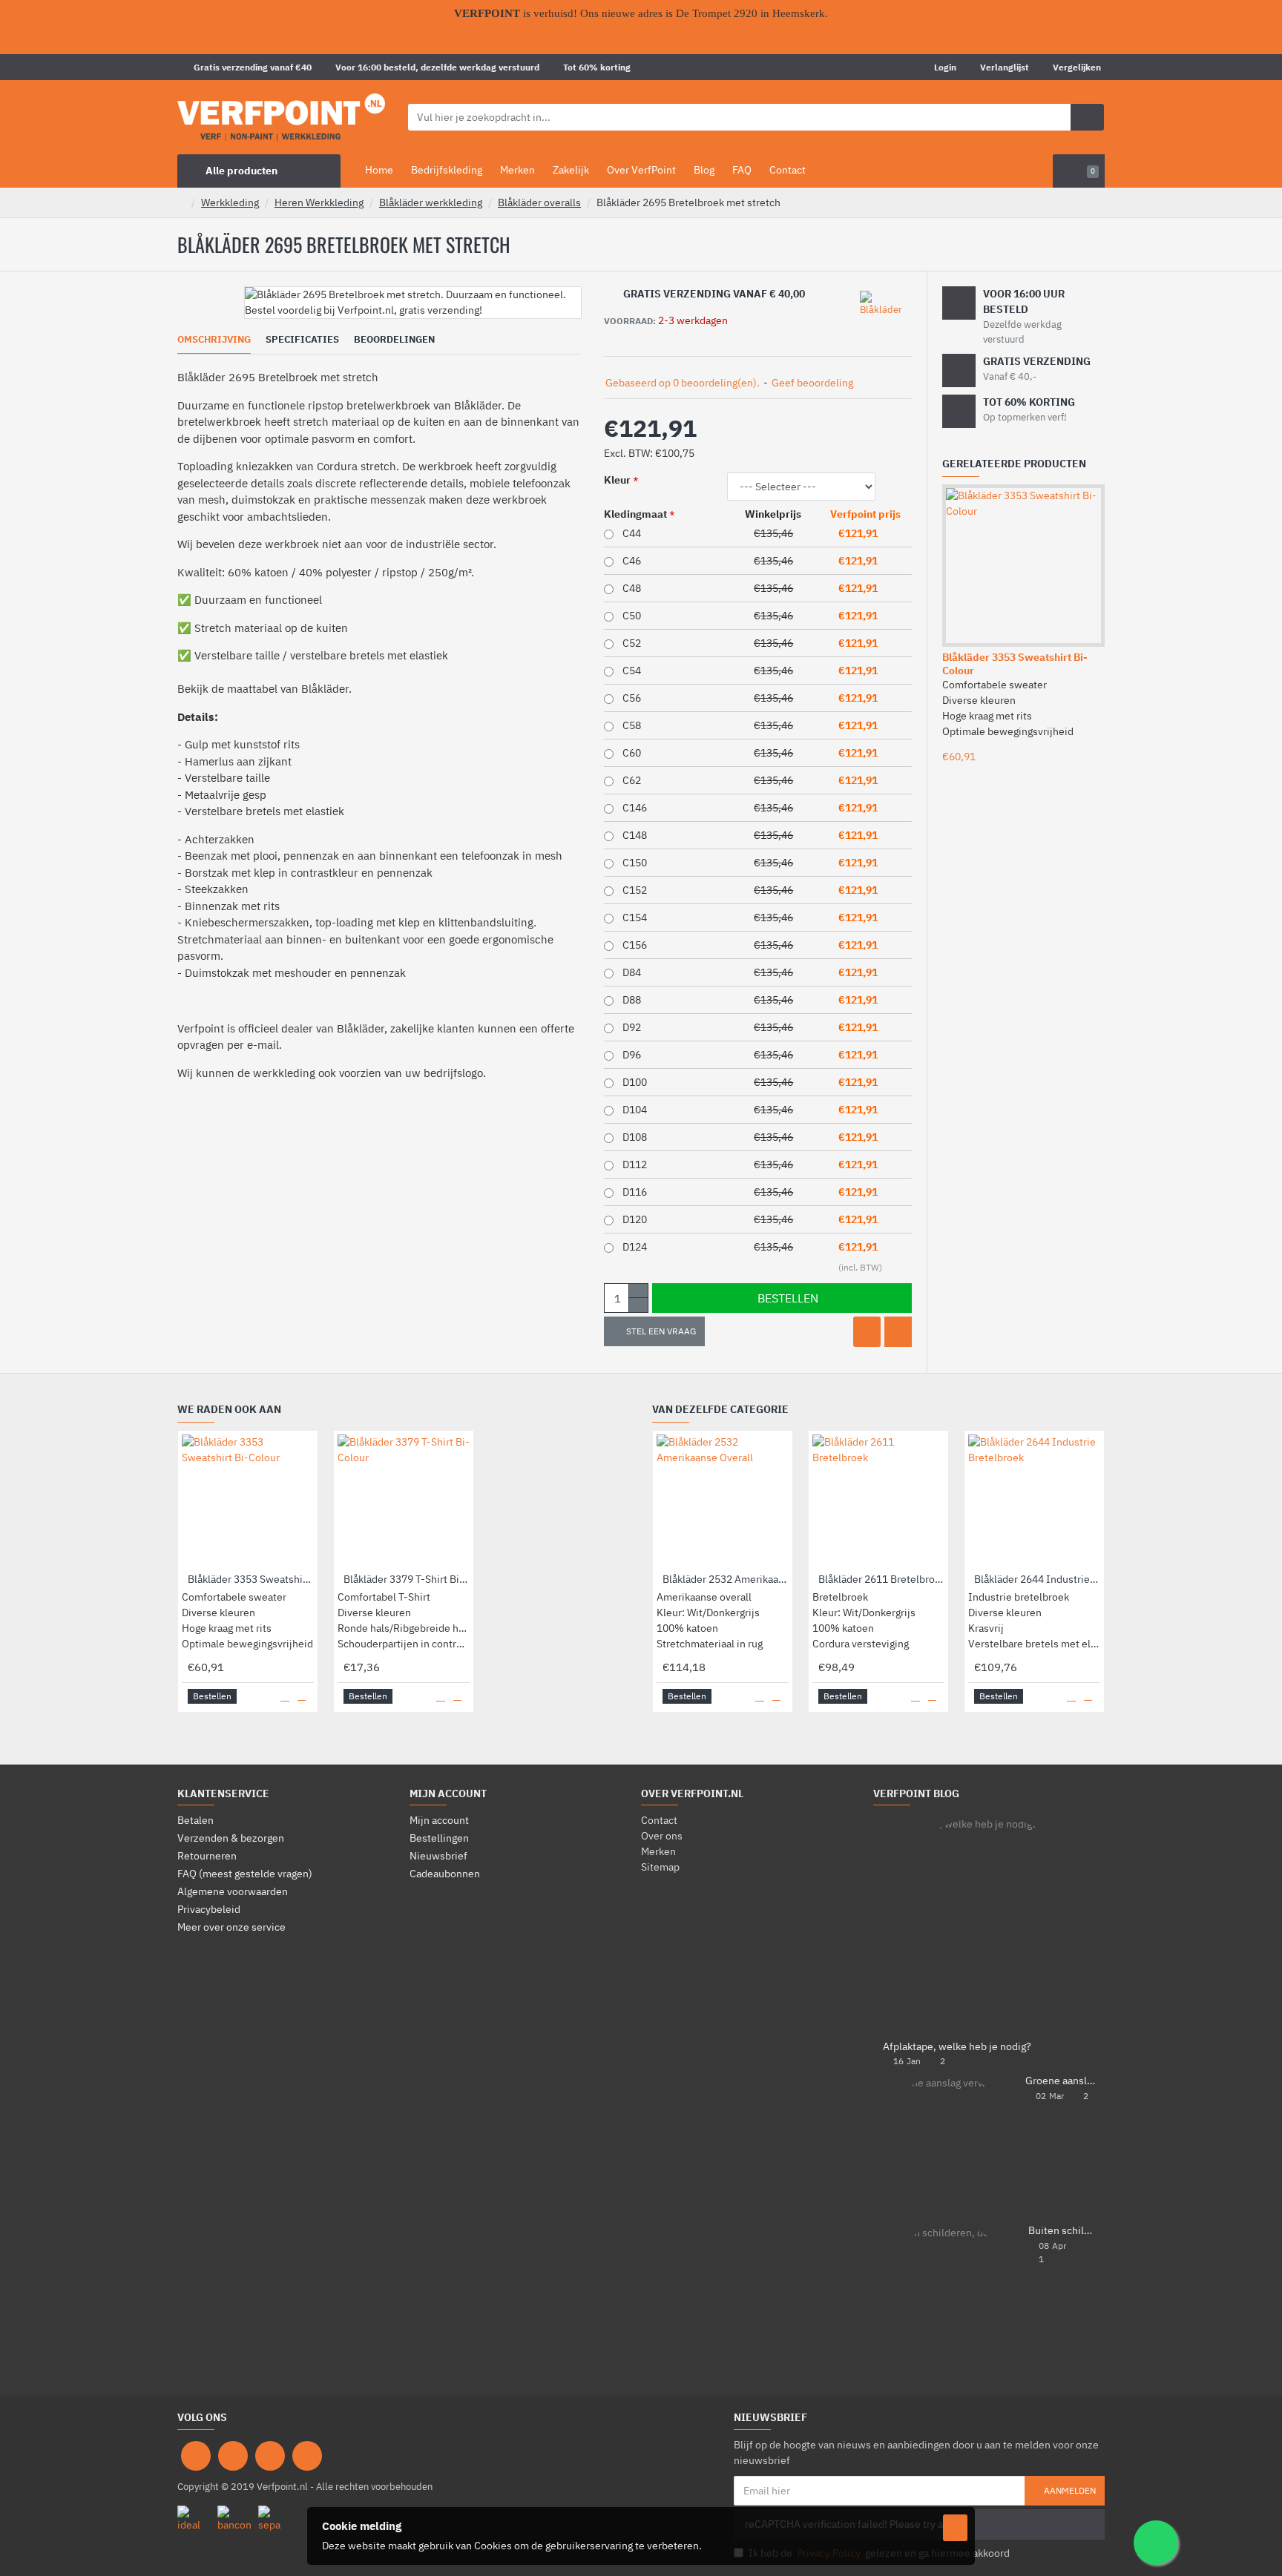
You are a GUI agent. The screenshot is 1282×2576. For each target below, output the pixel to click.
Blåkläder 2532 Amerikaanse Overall (726, 1579)
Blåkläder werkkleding (431, 202)
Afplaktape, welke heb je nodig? (957, 2047)
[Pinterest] (270, 2456)
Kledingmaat (635, 514)
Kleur (617, 480)
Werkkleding (230, 202)
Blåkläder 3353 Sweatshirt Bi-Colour (1015, 664)
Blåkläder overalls (539, 202)
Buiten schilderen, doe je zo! (1062, 2231)
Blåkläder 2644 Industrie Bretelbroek (1037, 1579)
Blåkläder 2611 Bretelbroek (881, 1579)
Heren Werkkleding (319, 202)
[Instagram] (233, 2456)
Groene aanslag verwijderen (1060, 2081)
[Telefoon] (307, 2456)
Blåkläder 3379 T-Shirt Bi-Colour (407, 1579)
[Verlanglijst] (867, 1332)
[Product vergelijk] (898, 1332)
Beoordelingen (394, 340)
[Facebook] (196, 2456)
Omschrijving (214, 340)
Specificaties (302, 340)
